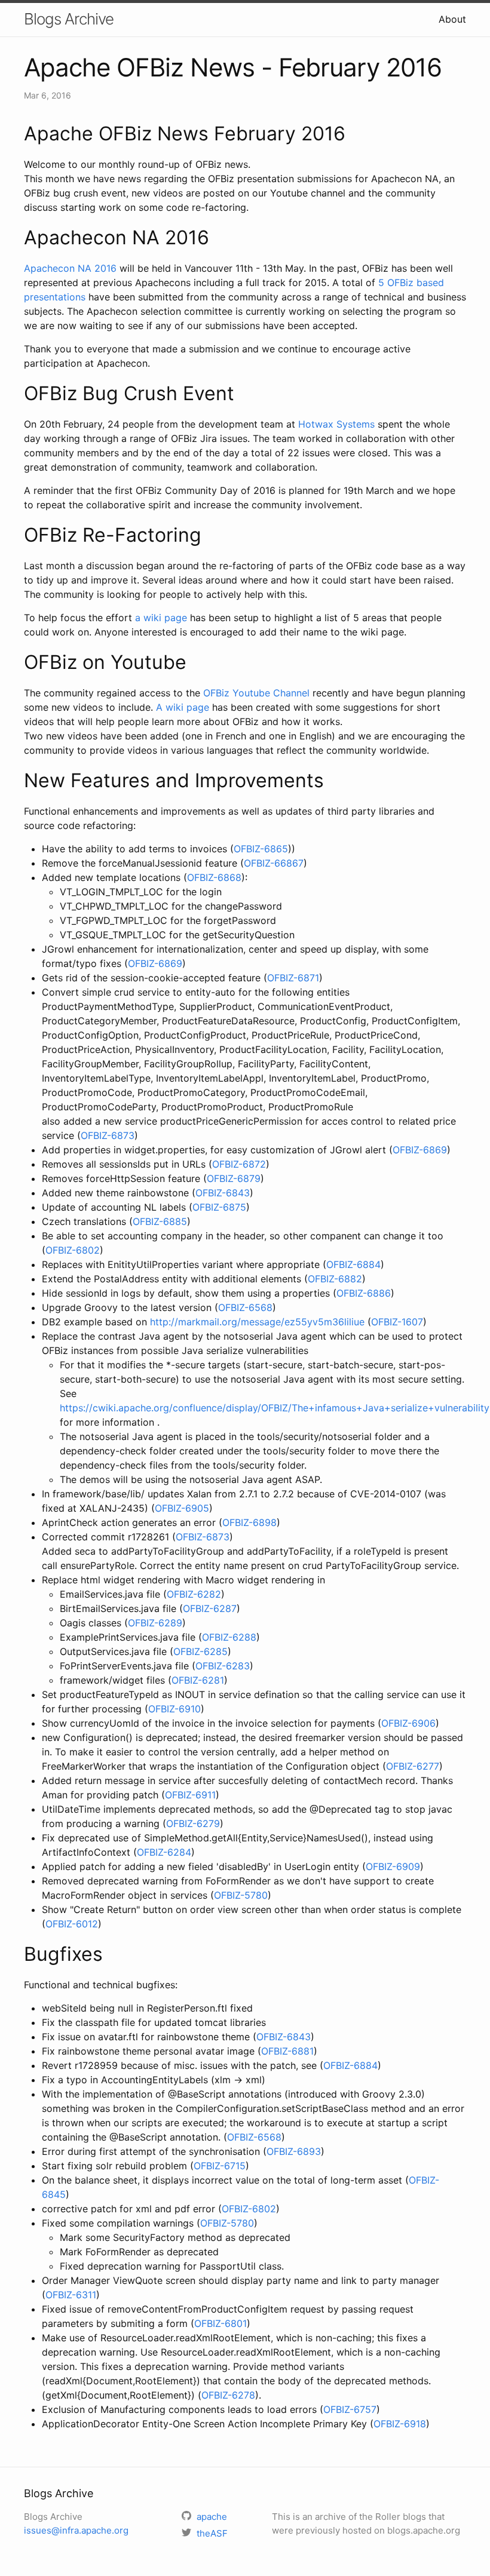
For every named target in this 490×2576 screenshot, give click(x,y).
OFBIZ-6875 (219, 1207)
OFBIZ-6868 (214, 877)
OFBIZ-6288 (229, 1637)
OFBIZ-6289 (155, 1623)
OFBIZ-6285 (200, 1651)
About (452, 19)
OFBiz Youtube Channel (256, 693)
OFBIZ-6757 (350, 2409)
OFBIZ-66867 (274, 863)
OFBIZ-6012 (72, 1924)
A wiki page (184, 707)
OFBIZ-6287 (210, 1608)
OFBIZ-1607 (397, 1322)
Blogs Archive (69, 19)
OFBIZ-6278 (228, 2395)
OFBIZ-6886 (364, 1293)
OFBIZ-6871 (293, 978)
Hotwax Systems (336, 424)
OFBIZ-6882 (335, 1279)
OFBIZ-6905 (182, 1508)
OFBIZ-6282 (194, 1594)
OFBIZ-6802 (73, 1250)
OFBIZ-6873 (108, 1135)
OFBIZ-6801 (220, 2323)
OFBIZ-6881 (287, 2051)
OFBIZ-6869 (155, 963)
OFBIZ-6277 (413, 1766)
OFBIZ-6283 (223, 1666)
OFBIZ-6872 (239, 1164)
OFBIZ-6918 (400, 2424)
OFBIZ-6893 (294, 2151)
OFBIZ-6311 (71, 2295)
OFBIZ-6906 (408, 1723)
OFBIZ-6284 (164, 1852)
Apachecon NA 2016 (70, 268)
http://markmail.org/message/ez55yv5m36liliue (257, 1322)
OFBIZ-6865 (261, 849)
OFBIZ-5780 (241, 1895)
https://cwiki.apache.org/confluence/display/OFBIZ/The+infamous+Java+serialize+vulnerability (275, 1408)
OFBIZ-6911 (190, 1795)
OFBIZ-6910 (174, 1709)
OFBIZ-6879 (234, 1178)
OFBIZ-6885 (160, 1221)
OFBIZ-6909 (393, 1866)
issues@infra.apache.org (76, 2530)
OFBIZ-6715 (220, 2166)
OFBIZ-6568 (245, 1307)
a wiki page (161, 618)
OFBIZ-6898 (249, 1522)
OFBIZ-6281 (198, 1680)
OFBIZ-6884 (353, 1264)
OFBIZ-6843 (223, 1193)
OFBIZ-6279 (193, 1823)
